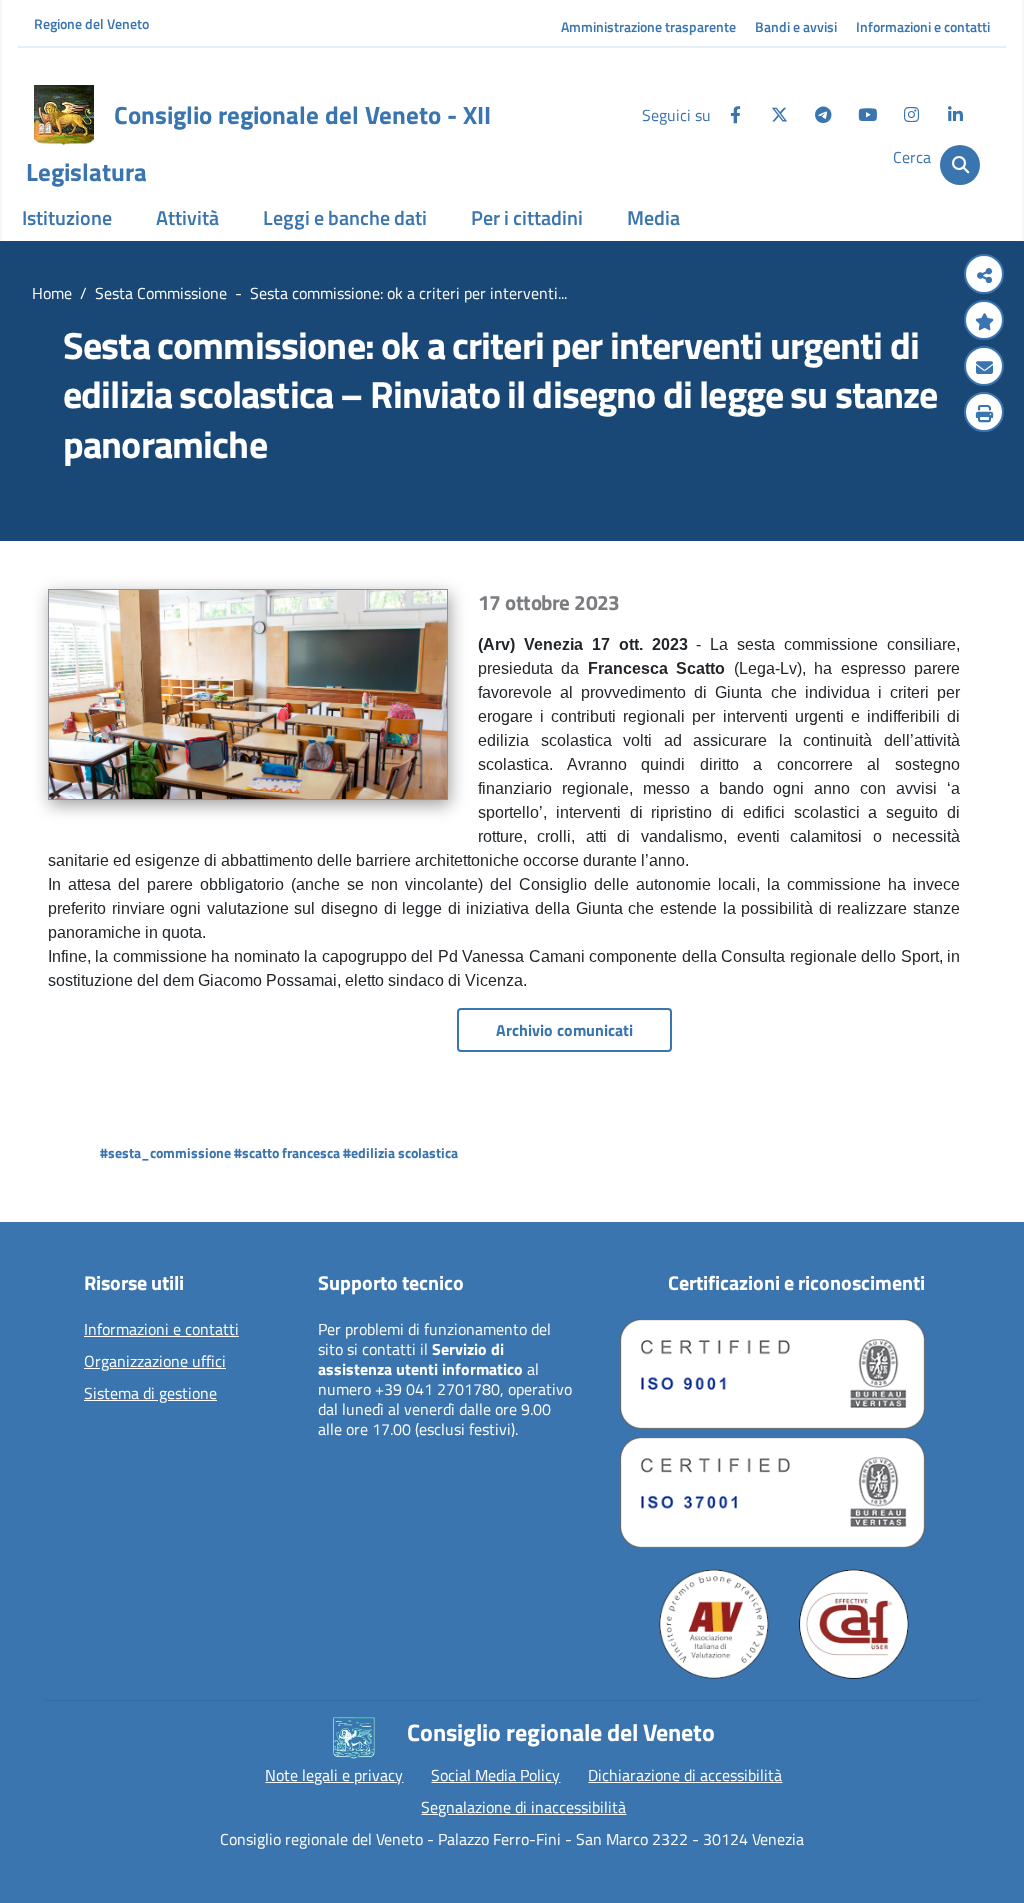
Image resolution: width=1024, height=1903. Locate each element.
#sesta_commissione (165, 1152)
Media (653, 217)
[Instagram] (911, 115)
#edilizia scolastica (400, 1152)
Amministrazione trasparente (648, 26)
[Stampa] (984, 414)
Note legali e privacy (334, 1775)
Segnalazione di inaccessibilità (523, 1807)
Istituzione (67, 217)
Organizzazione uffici (155, 1362)
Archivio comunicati (564, 1030)
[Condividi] (984, 276)
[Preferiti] (984, 322)
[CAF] (854, 1624)
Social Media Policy (495, 1775)
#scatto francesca (287, 1152)
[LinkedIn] (955, 115)
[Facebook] (735, 115)
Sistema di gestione (150, 1394)
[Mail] (984, 368)
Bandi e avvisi (796, 26)
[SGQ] (772, 1374)
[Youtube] (867, 115)
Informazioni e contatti (923, 26)
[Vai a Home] (64, 115)
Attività (187, 217)
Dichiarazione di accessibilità (685, 1775)
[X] (779, 115)
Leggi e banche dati (345, 217)
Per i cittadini (527, 217)
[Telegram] (823, 115)
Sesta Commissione (161, 293)
